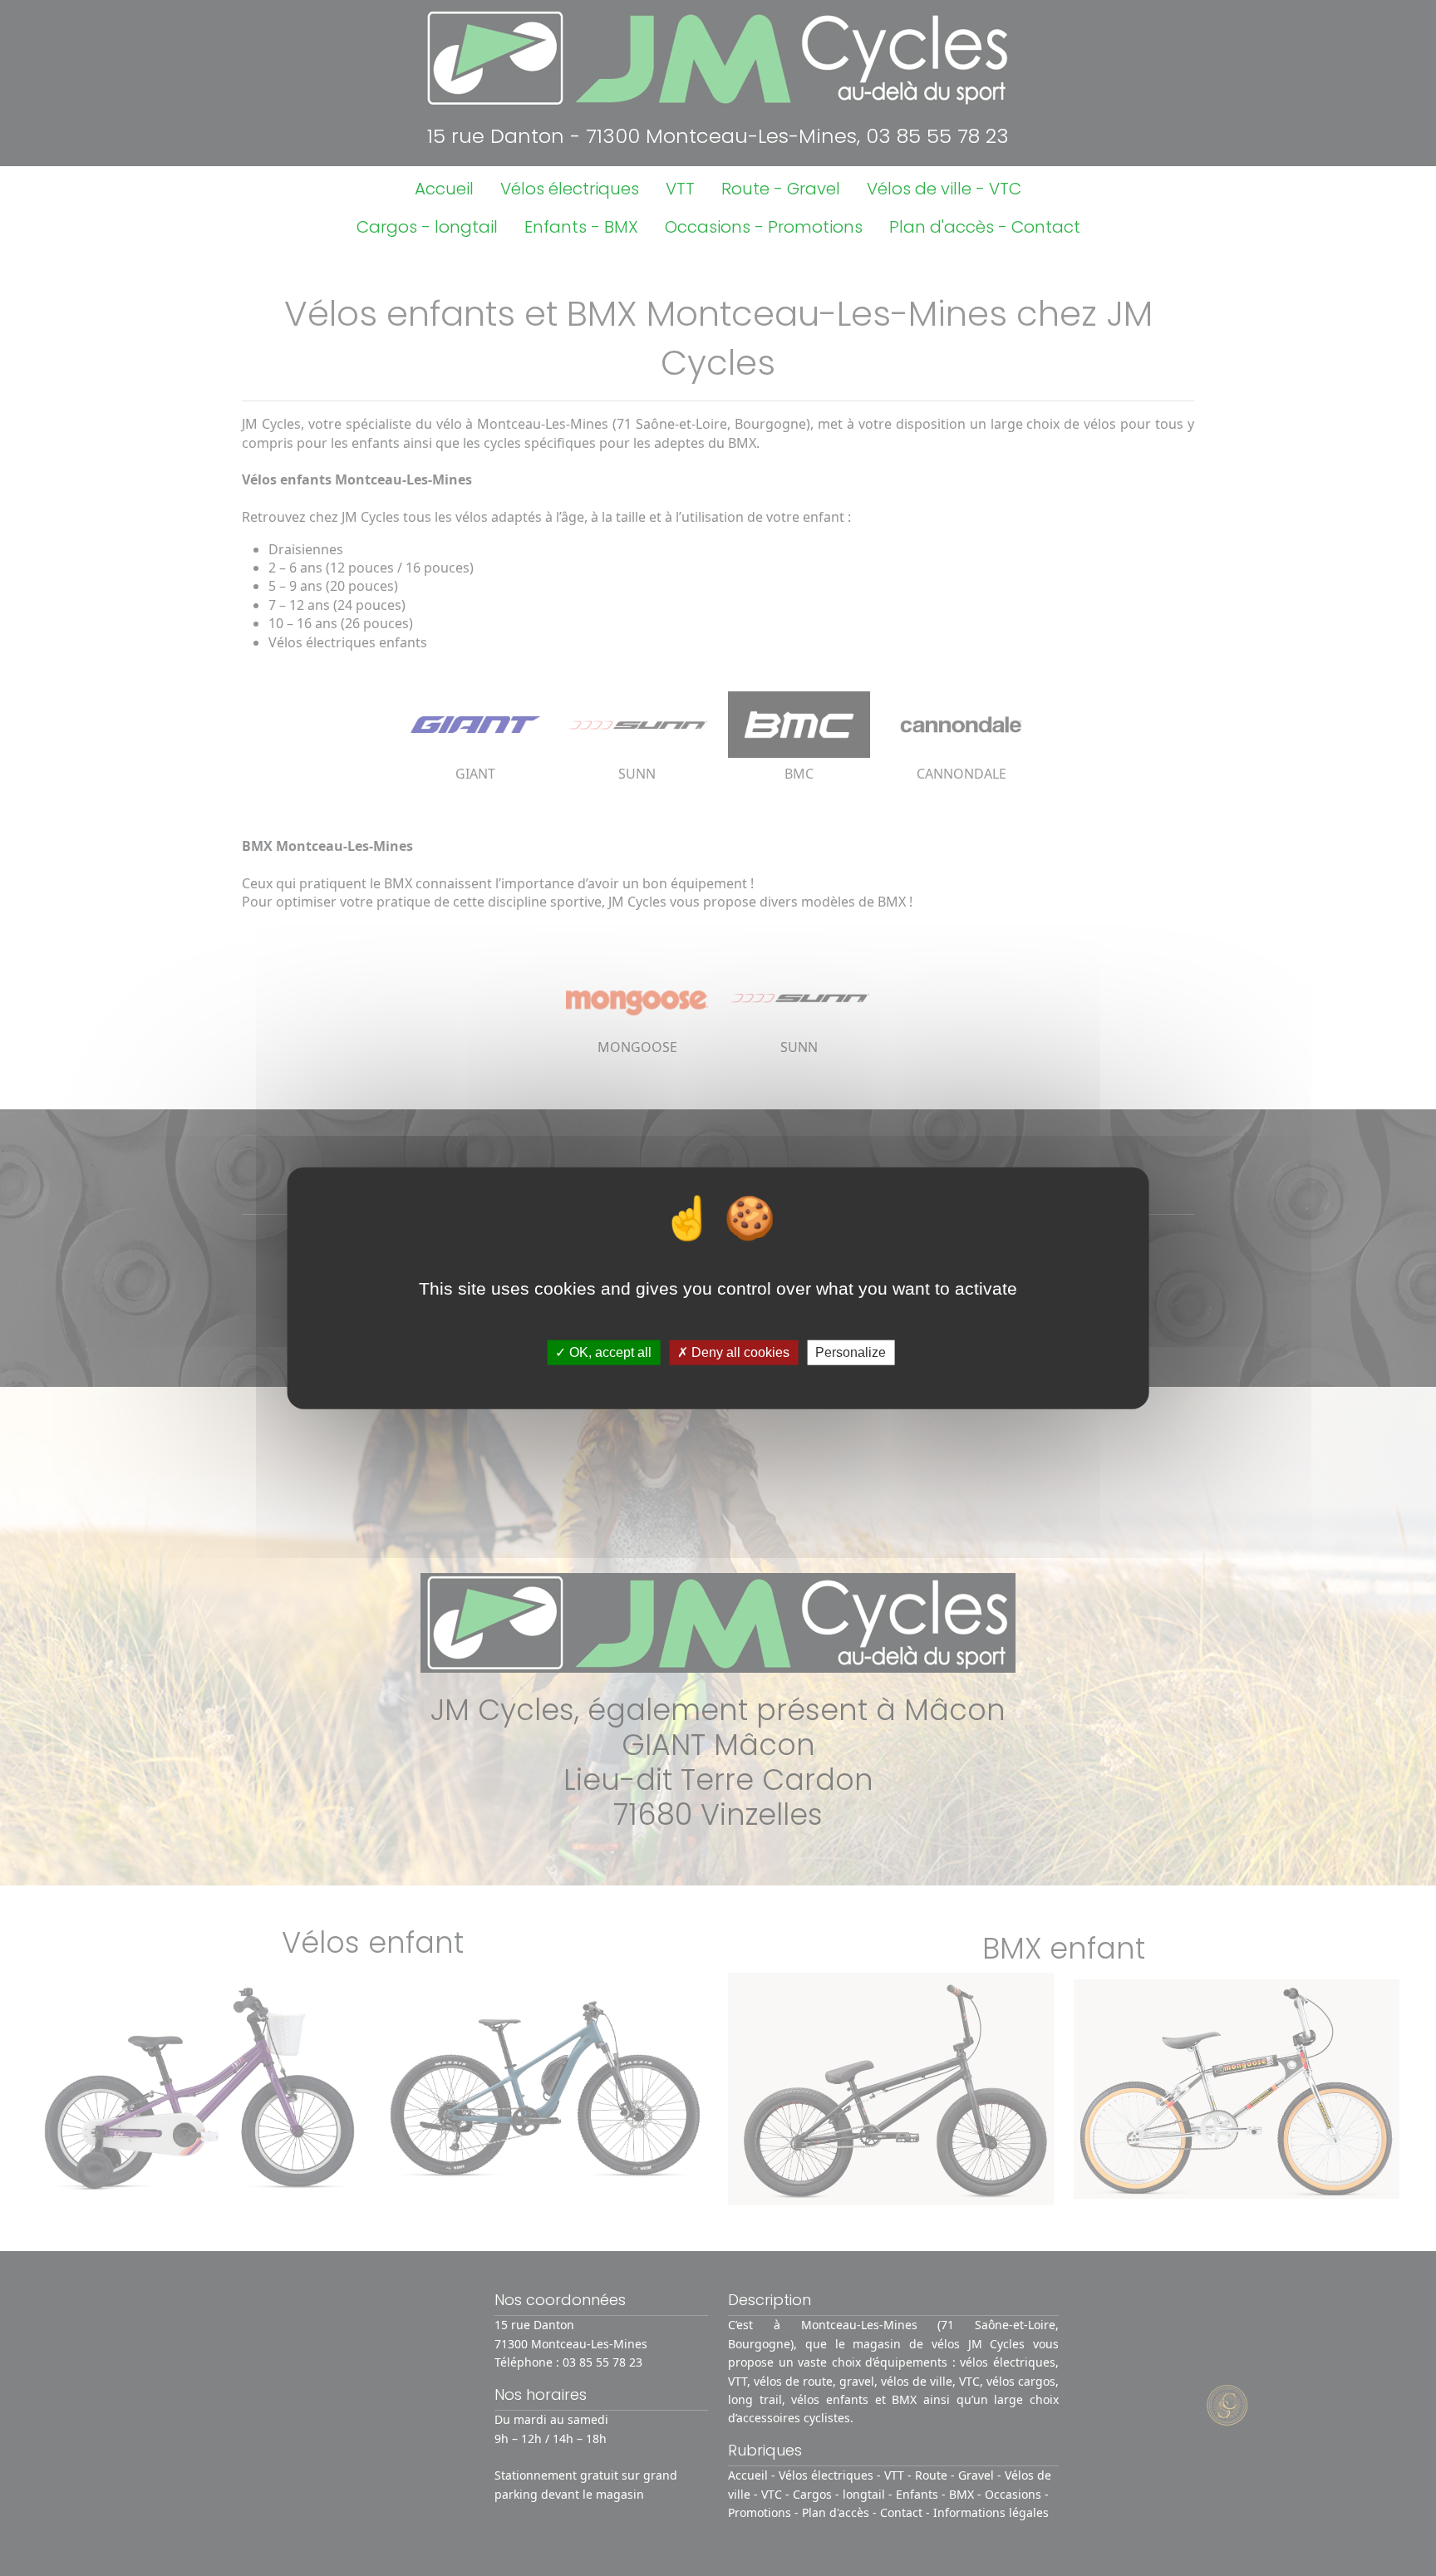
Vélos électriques (570, 189)
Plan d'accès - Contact (985, 227)
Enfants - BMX (581, 227)
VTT (680, 189)
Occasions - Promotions (764, 227)
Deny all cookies (739, 1352)
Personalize (851, 1352)
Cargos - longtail (427, 227)
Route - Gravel (781, 189)
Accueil (444, 189)
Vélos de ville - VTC (944, 189)
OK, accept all (609, 1352)
